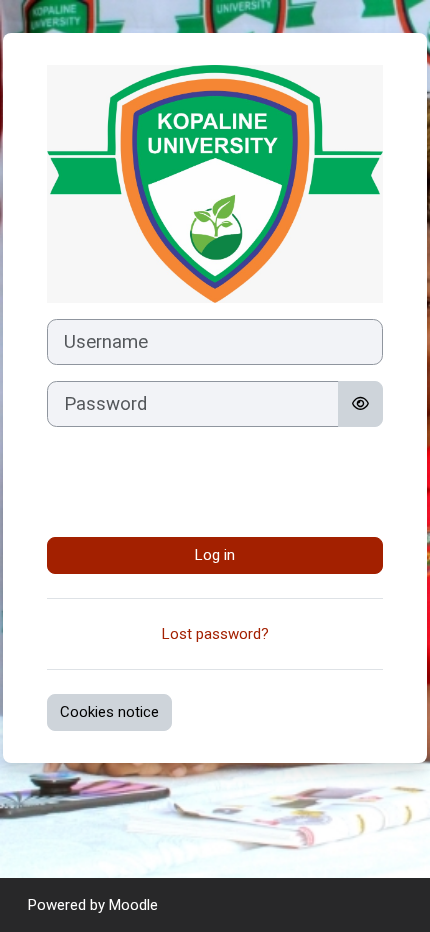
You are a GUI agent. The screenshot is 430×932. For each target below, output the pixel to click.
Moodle (133, 905)
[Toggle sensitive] (360, 404)
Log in (215, 555)
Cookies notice (109, 712)
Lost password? (215, 634)
